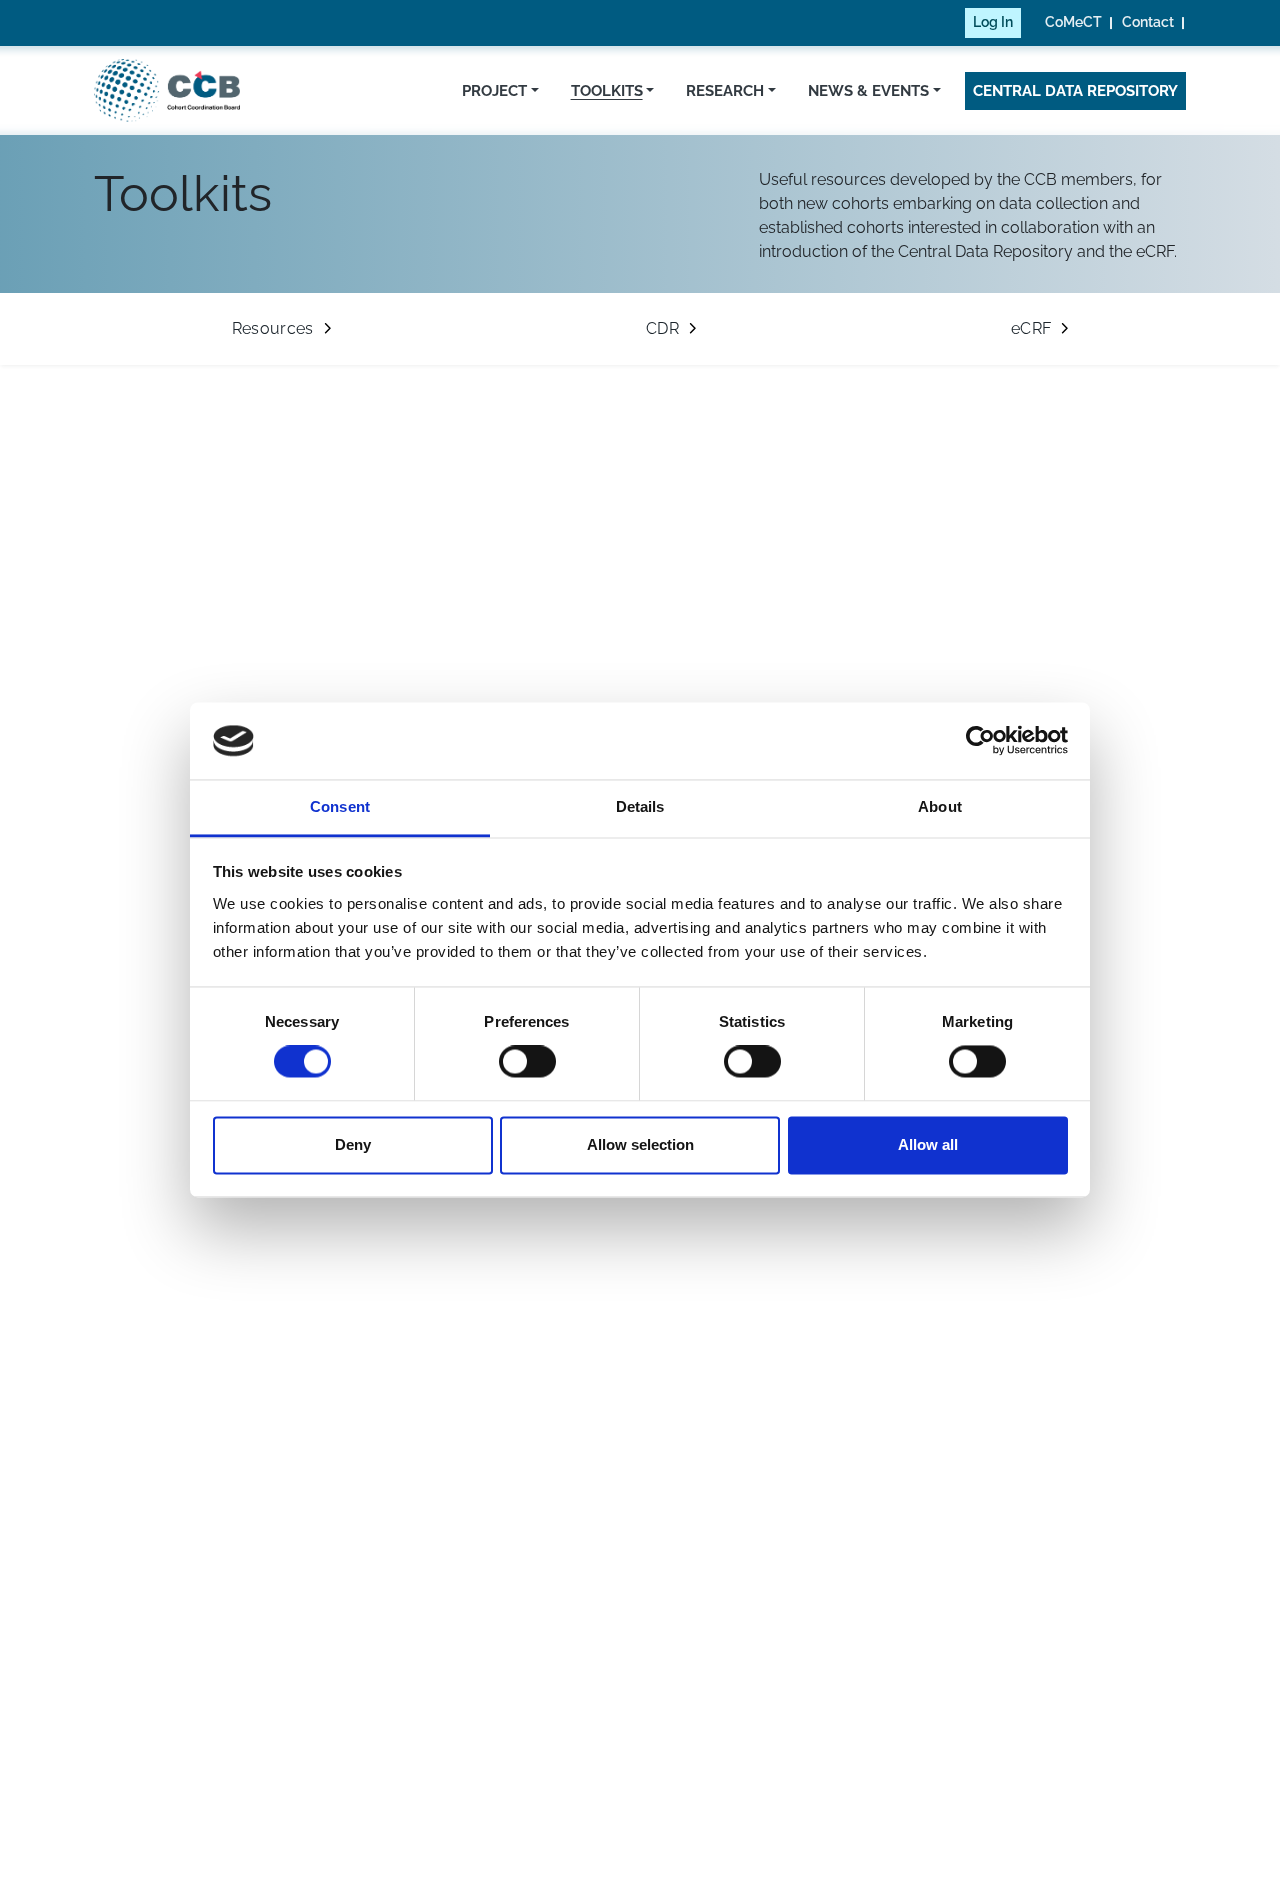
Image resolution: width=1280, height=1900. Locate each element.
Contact (1148, 22)
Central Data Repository (1075, 90)
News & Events (868, 90)
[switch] (527, 1062)
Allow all (928, 1144)
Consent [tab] (340, 806)
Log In (993, 22)
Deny (353, 1144)
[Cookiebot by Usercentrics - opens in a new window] (980, 741)
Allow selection (640, 1144)
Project (494, 90)
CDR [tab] (662, 328)
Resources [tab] (273, 328)
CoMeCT (1073, 22)
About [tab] (940, 806)
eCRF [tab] (1031, 328)
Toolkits (607, 90)
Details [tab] (640, 806)
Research (725, 90)
